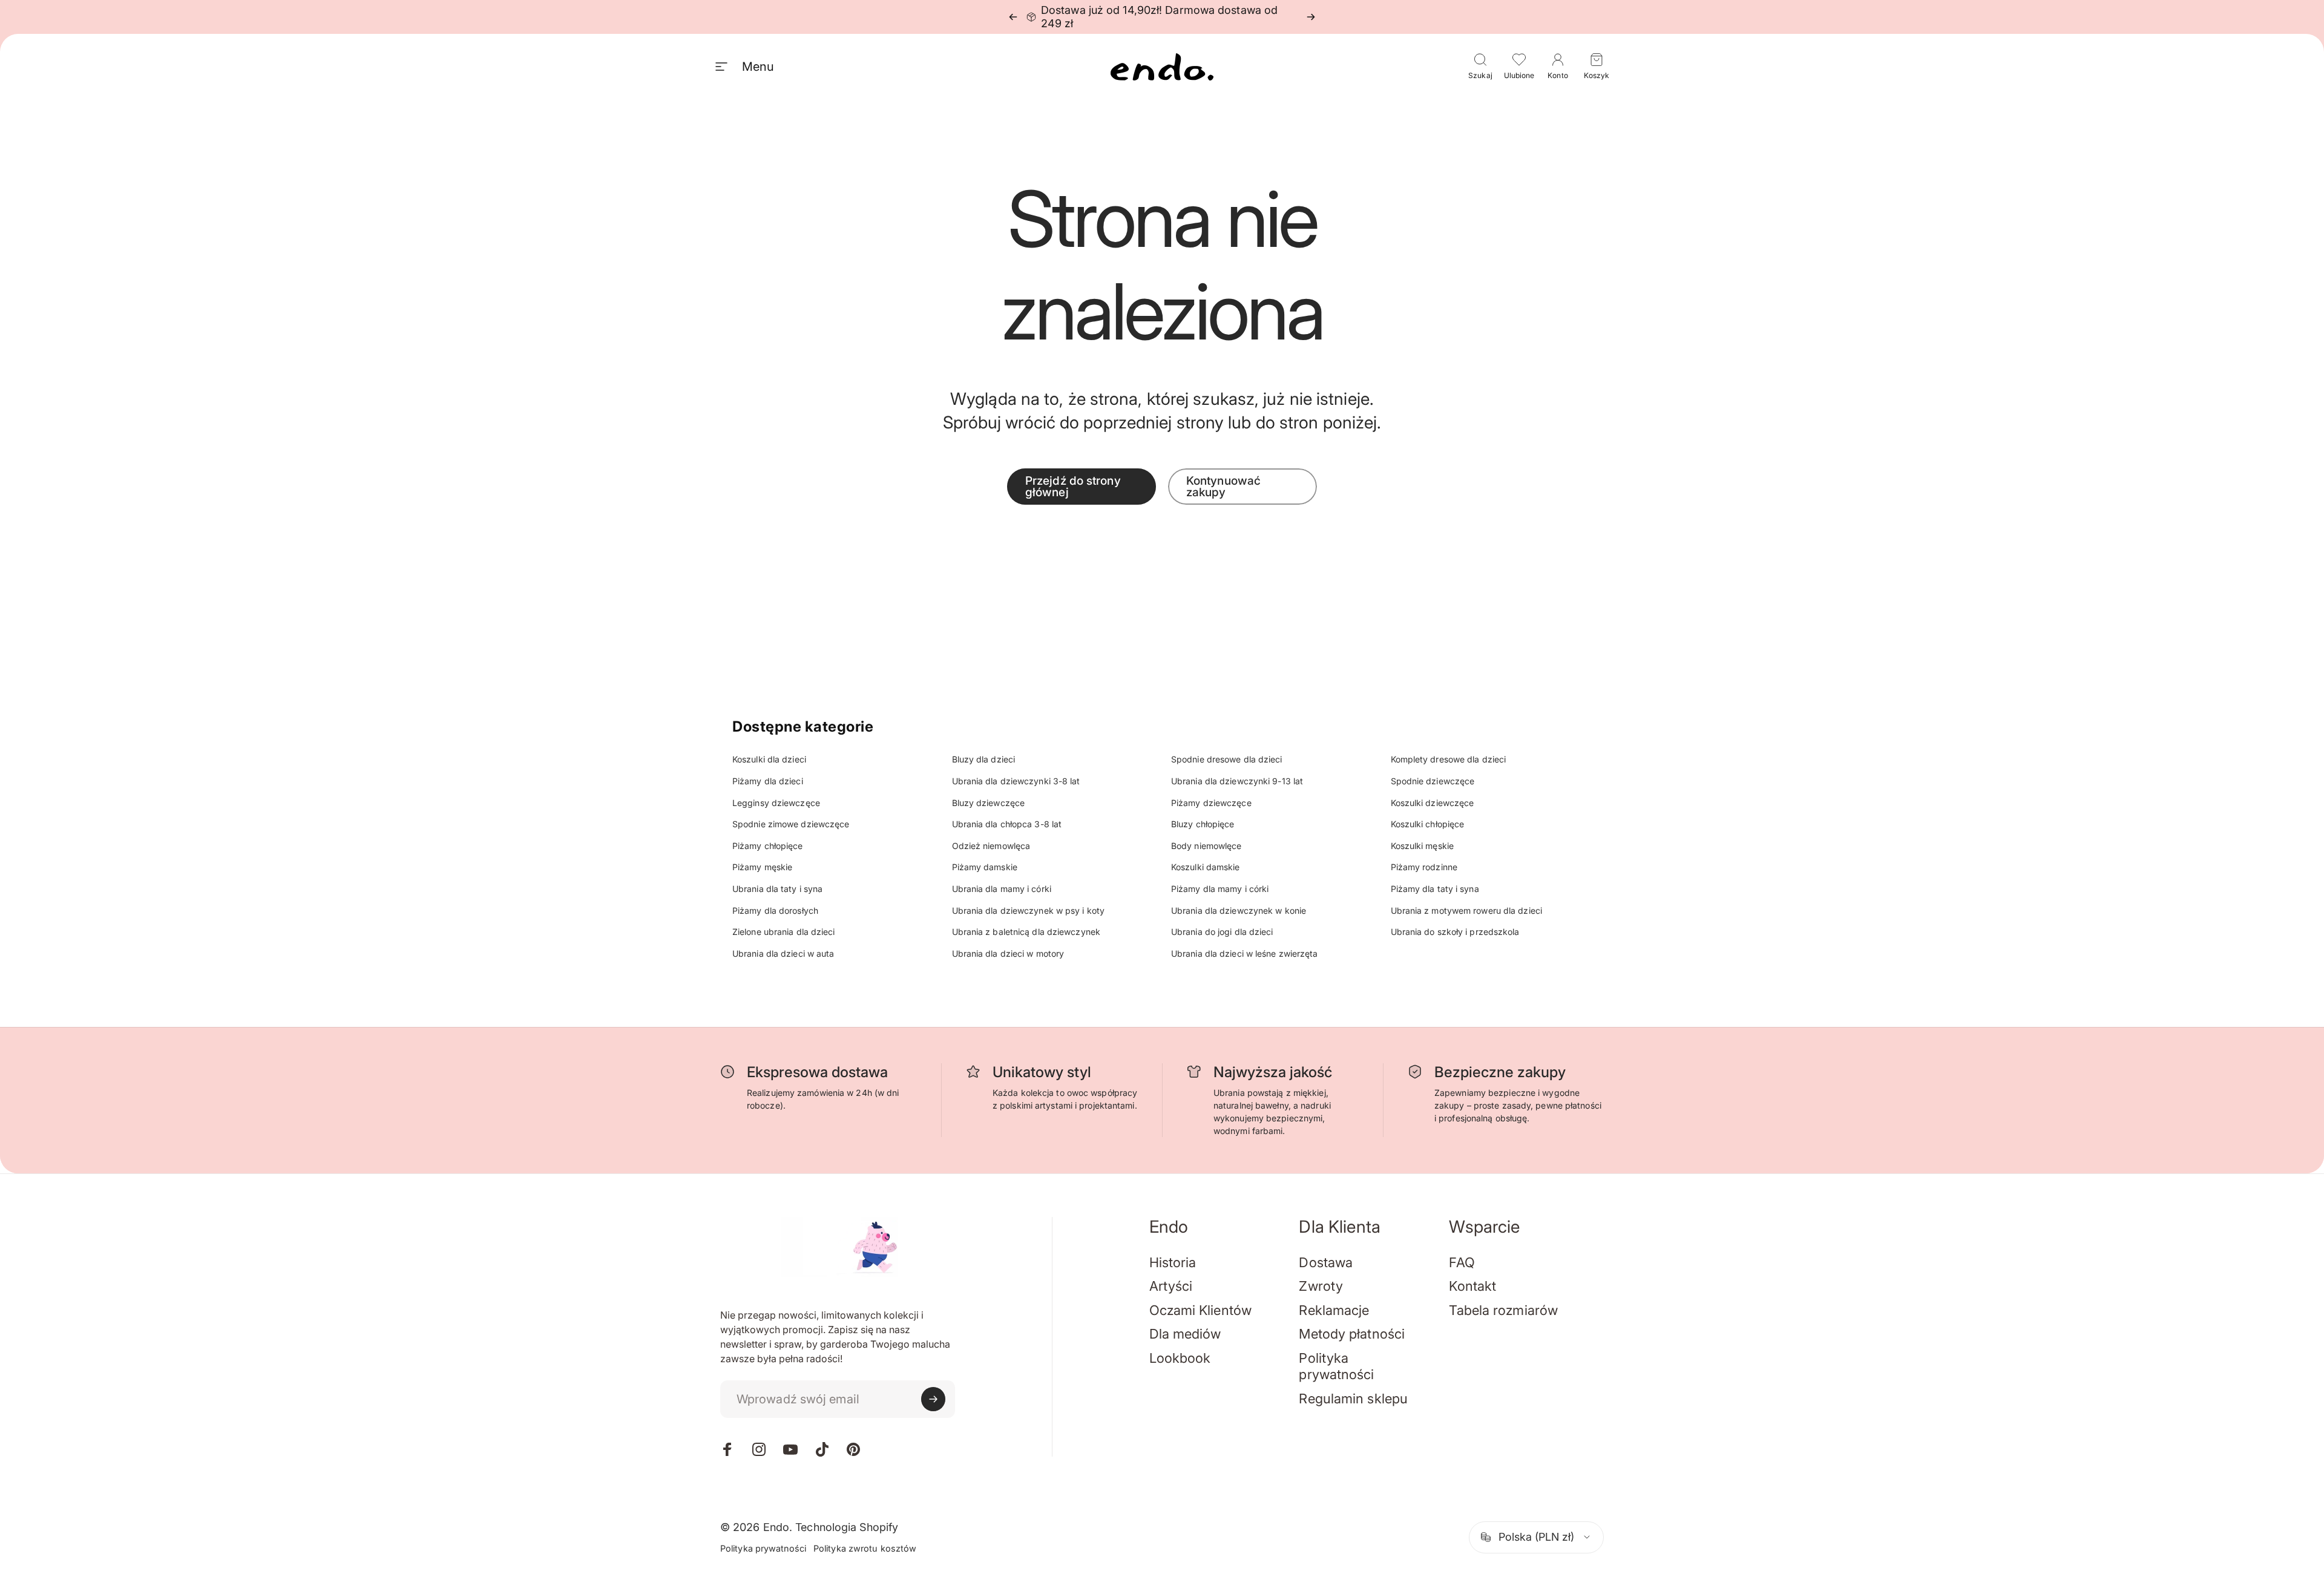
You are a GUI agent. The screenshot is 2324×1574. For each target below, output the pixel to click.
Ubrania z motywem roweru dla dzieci (1467, 910)
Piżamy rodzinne (1424, 867)
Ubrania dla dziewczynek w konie (1239, 910)
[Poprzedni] (1013, 17)
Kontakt (1472, 1286)
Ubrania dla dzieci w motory (1008, 953)
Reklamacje (1334, 1310)
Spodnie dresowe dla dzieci (1227, 759)
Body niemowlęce (1206, 846)
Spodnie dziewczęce (1433, 781)
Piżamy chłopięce (768, 846)
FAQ (1462, 1262)
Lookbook (1180, 1358)
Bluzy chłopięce (1203, 824)
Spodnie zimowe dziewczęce (791, 824)
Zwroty (1321, 1286)
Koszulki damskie (1206, 867)
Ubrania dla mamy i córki (1002, 889)
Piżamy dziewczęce (1211, 803)
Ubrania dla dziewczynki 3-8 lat (1016, 781)
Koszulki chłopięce (1428, 824)
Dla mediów (1185, 1334)
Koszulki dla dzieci (769, 759)
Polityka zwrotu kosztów (865, 1548)
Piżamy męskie (762, 867)
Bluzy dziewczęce (989, 803)
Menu (758, 67)
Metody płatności (1352, 1334)
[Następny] (1311, 17)
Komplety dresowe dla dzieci (1449, 759)
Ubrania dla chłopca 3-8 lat (1007, 824)
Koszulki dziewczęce (1433, 803)
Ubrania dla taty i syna (777, 889)
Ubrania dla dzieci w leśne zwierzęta (1245, 953)
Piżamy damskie (985, 867)
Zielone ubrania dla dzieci (784, 932)
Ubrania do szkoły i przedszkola (1455, 932)
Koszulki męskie (1423, 846)
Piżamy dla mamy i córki (1220, 889)
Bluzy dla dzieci (984, 759)
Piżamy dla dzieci (768, 781)
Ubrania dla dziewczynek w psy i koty (1029, 910)
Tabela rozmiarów (1503, 1310)
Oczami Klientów (1201, 1310)
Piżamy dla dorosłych (775, 910)
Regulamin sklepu (1353, 1399)
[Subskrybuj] (933, 1399)
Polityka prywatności (1336, 1366)
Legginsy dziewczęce (776, 803)
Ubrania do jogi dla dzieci (1222, 932)
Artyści (1171, 1286)
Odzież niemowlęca (991, 846)
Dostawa (1326, 1262)
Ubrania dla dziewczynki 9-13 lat (1237, 781)
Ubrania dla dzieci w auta (783, 953)
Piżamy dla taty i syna (1435, 889)
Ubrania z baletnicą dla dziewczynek (1026, 932)
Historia (1173, 1262)
